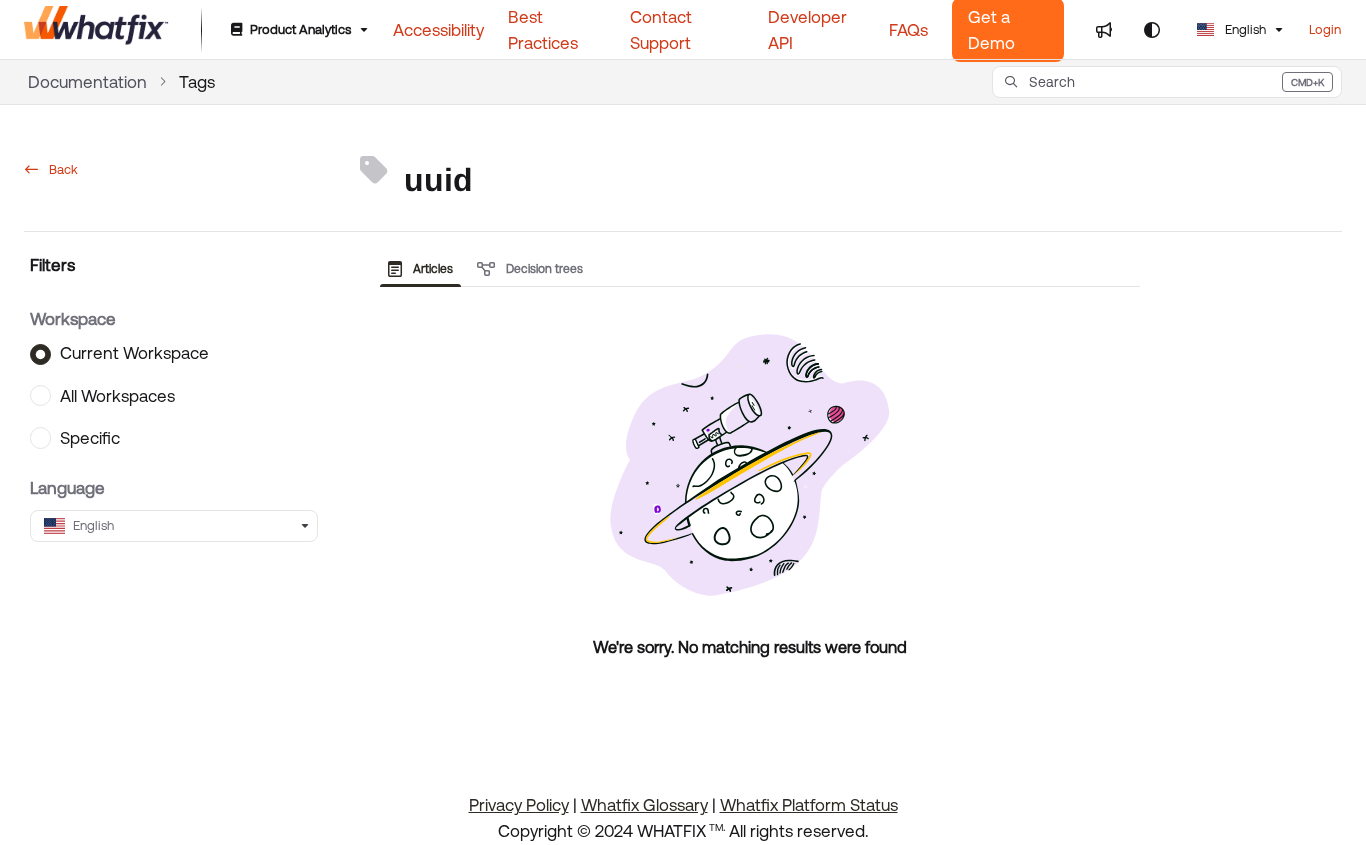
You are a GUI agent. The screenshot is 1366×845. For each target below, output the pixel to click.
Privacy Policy (519, 805)
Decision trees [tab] (543, 269)
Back (62, 169)
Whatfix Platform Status (809, 805)
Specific (90, 439)
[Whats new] (1104, 30)
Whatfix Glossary (644, 805)
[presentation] (424, 269)
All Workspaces (117, 396)
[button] (1167, 82)
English (1244, 29)
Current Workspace (134, 354)
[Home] (96, 30)
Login (1325, 29)
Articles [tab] (431, 269)
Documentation (87, 82)
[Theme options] (1152, 30)
